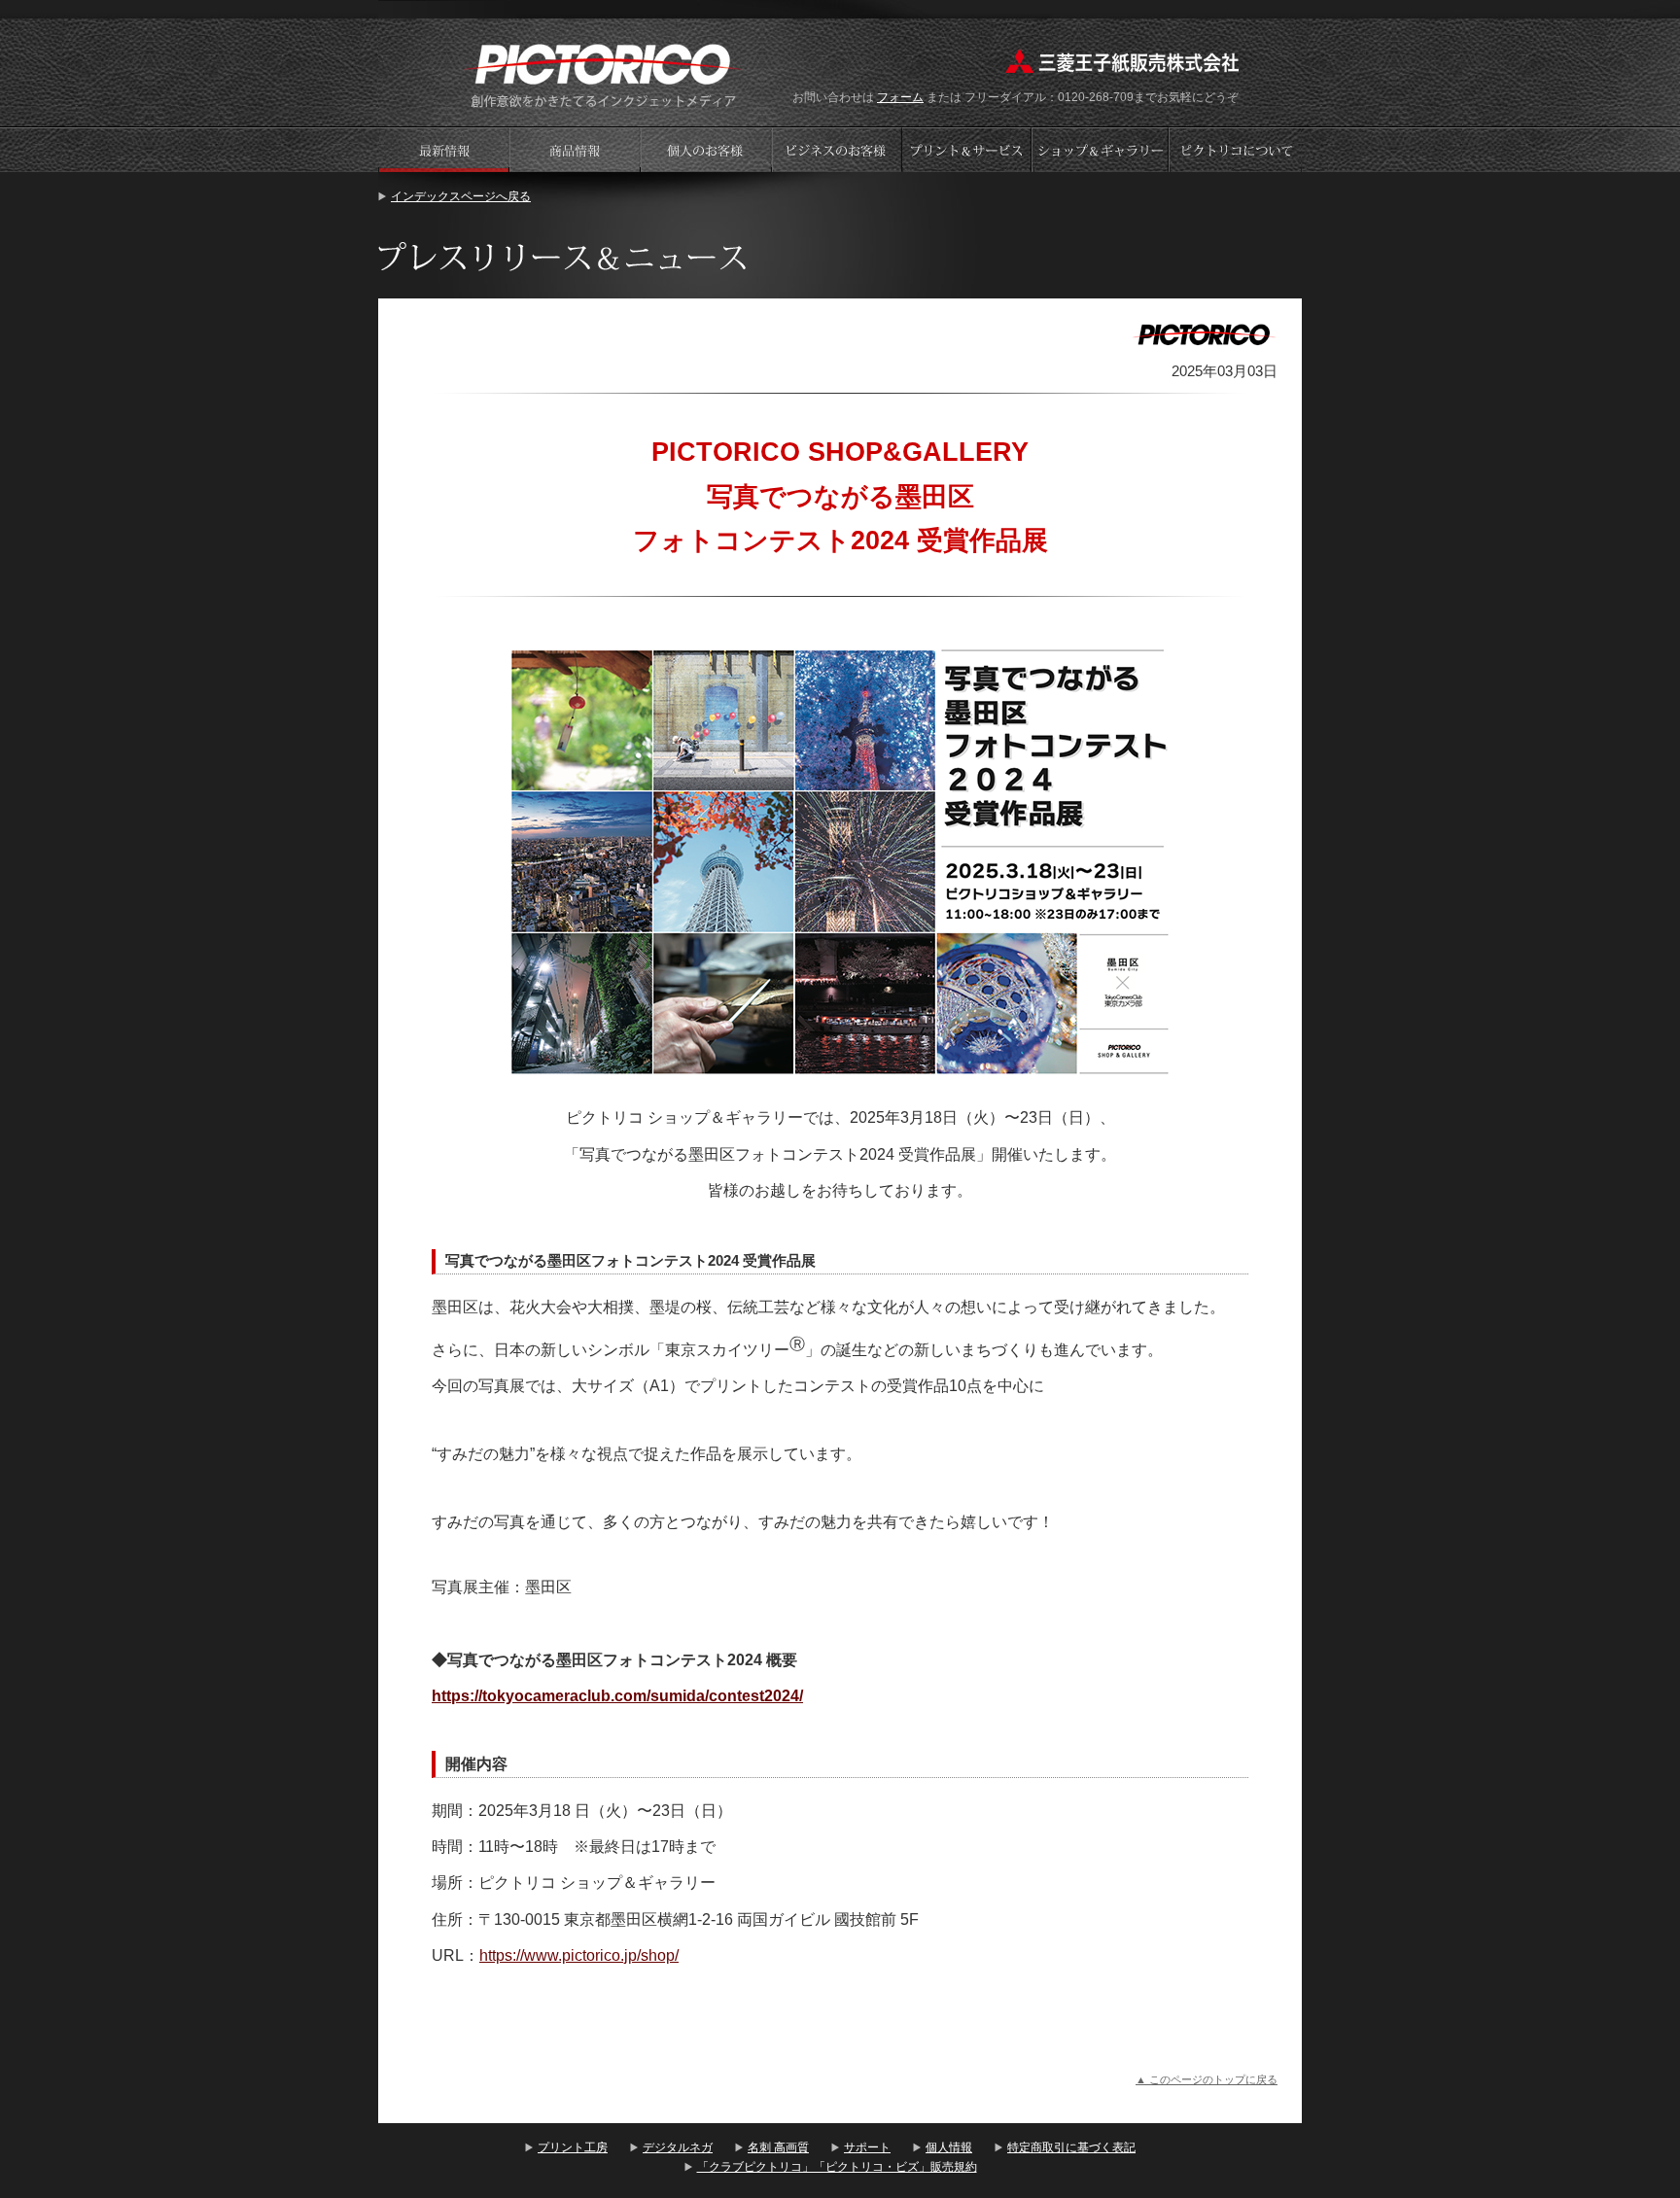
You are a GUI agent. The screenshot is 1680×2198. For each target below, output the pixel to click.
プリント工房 (573, 2147)
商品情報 (575, 149)
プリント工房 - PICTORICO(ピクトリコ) (603, 73)
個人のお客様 (706, 149)
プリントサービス (968, 149)
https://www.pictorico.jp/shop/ (579, 1955)
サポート (867, 2147)
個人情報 (949, 2147)
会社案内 (1236, 149)
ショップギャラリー (1102, 149)
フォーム (900, 97)
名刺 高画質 (778, 2147)
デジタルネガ (678, 2147)
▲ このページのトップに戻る (1207, 2079)
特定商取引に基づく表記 (1071, 2147)
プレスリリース (443, 149)
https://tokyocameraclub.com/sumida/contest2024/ (617, 1696)
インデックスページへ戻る (461, 196)
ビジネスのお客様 (837, 149)
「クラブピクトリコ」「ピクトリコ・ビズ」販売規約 (837, 2167)
